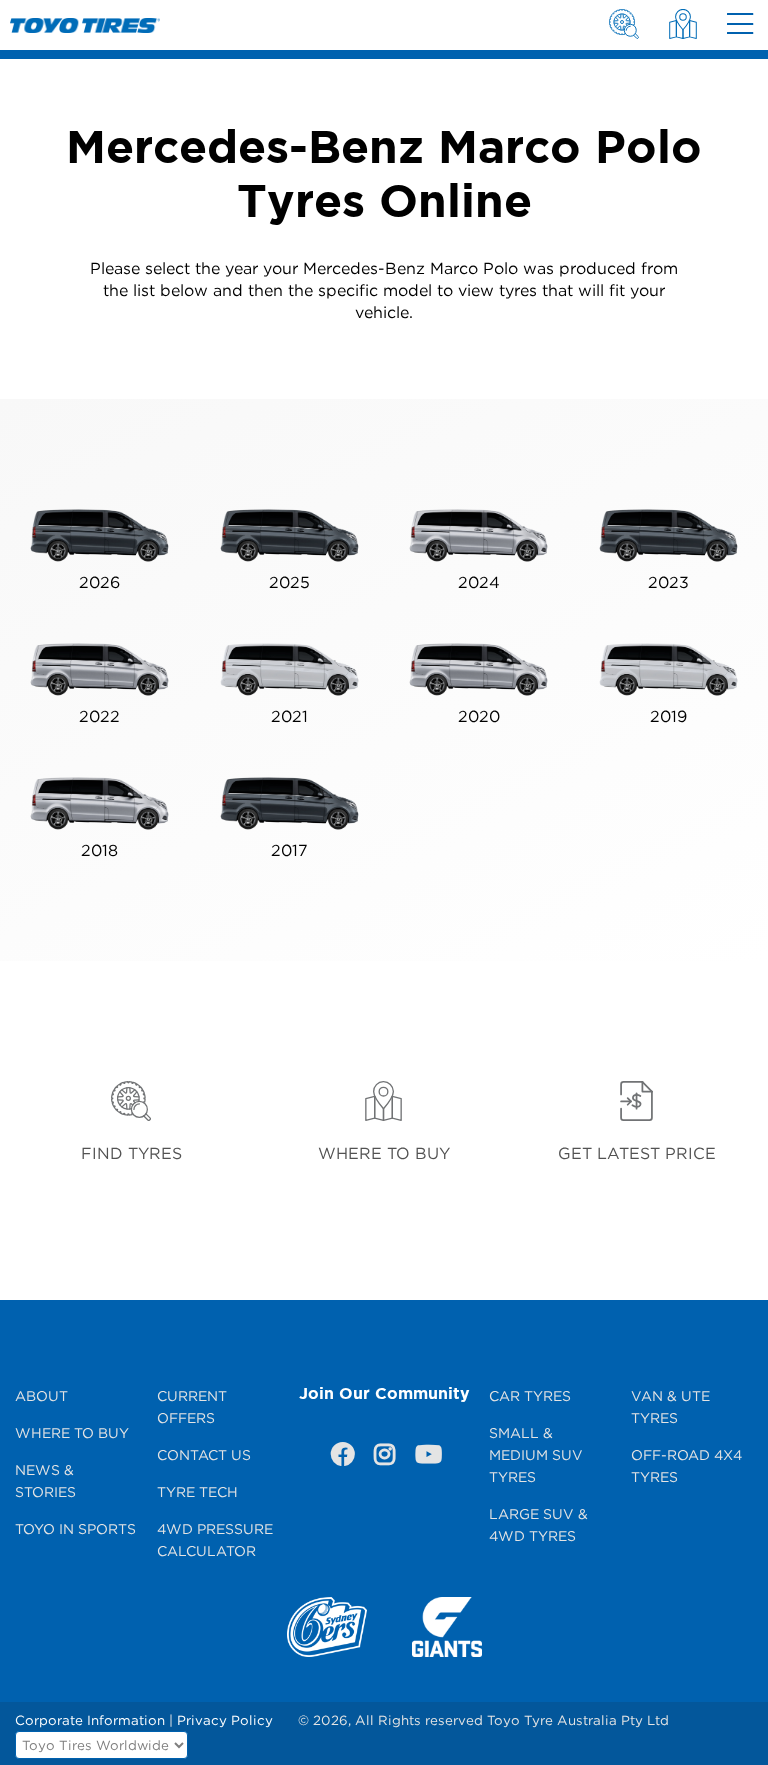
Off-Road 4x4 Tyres (686, 1465)
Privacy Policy (225, 1720)
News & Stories (45, 1480)
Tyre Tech (197, 1491)
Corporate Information (90, 1720)
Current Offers (192, 1406)
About (41, 1395)
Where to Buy (72, 1432)
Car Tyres (530, 1395)
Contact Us (204, 1454)
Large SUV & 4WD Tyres (538, 1524)
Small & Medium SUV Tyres (536, 1454)
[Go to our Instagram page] (384, 1458)
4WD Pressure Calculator (215, 1539)
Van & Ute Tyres (670, 1406)
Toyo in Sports (75, 1528)
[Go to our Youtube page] (426, 1458)
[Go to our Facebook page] (342, 1458)
